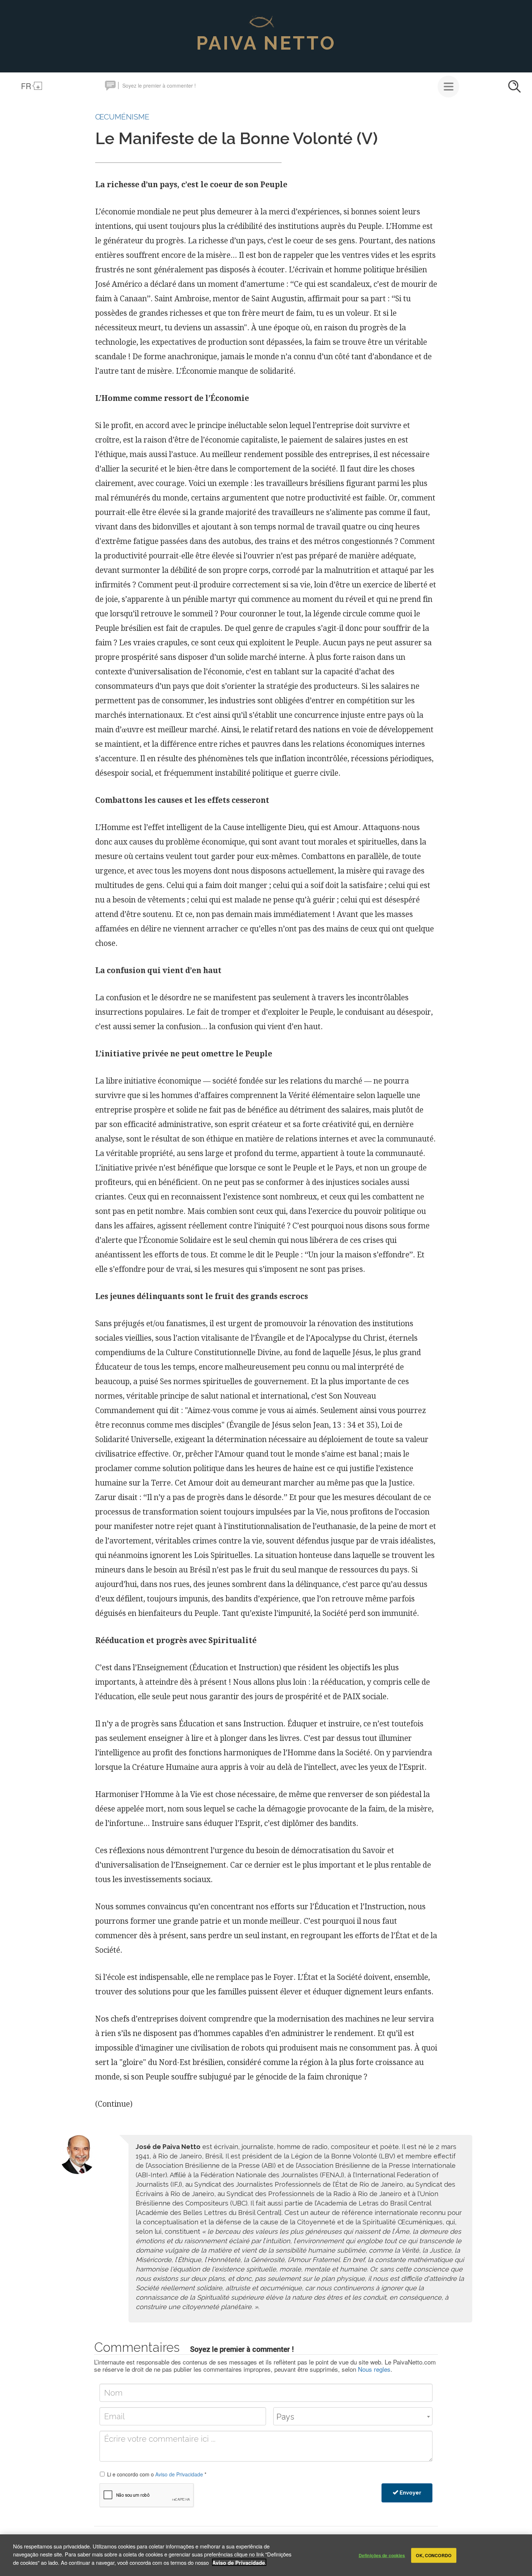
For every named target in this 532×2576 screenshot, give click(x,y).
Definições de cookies (382, 2555)
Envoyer (410, 2493)
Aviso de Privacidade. (239, 2562)
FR (26, 86)
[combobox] (353, 2416)
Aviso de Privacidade (179, 2474)
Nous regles (374, 2369)
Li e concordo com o (157, 2474)
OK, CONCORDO (433, 2555)
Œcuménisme (122, 117)
